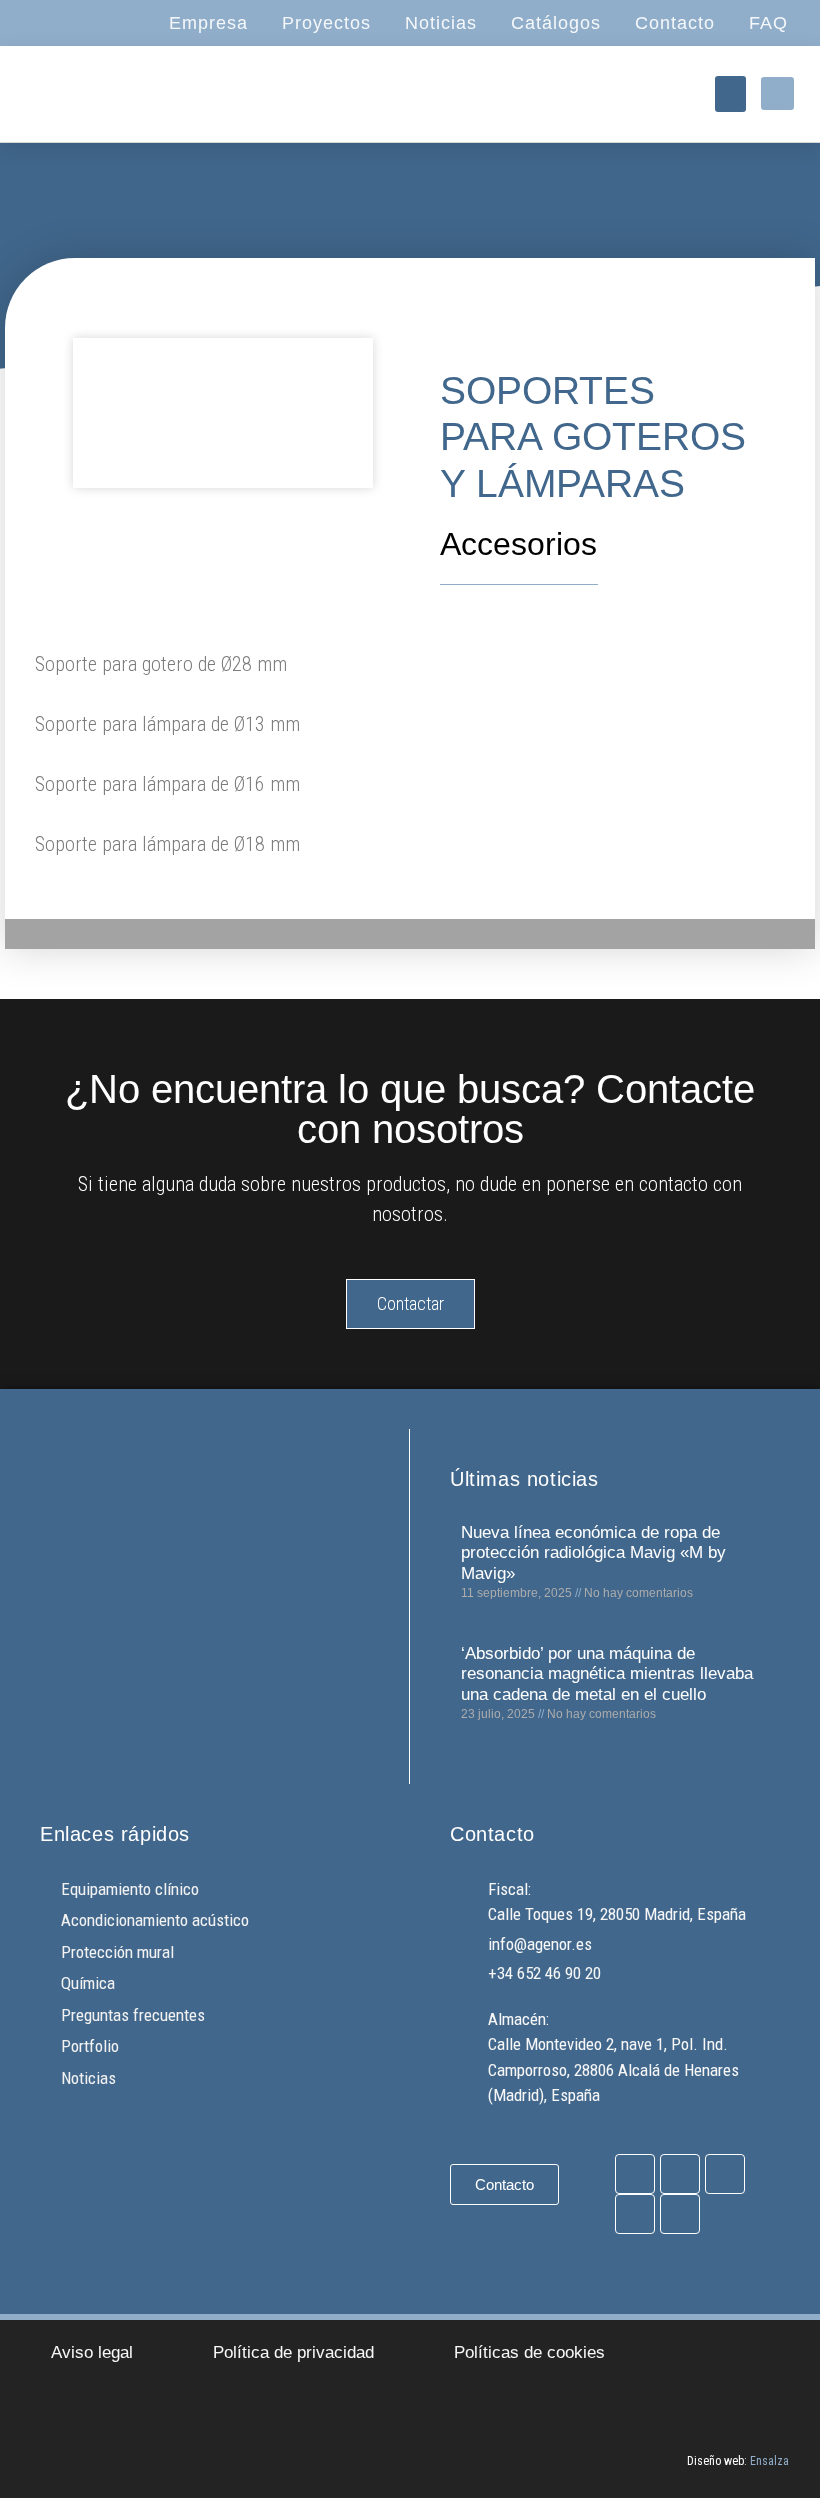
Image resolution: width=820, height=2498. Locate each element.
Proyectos (326, 23)
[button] (730, 94)
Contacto (675, 23)
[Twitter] (725, 2174)
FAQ (768, 23)
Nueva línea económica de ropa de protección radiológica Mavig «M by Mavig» (593, 1553)
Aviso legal (92, 2352)
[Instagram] (680, 2174)
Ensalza (769, 2461)
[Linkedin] (680, 2214)
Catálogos (556, 23)
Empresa (208, 23)
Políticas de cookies (529, 2352)
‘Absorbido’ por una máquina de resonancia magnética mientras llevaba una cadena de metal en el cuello (607, 1674)
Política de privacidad (293, 2352)
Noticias (441, 23)
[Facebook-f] (635, 2174)
